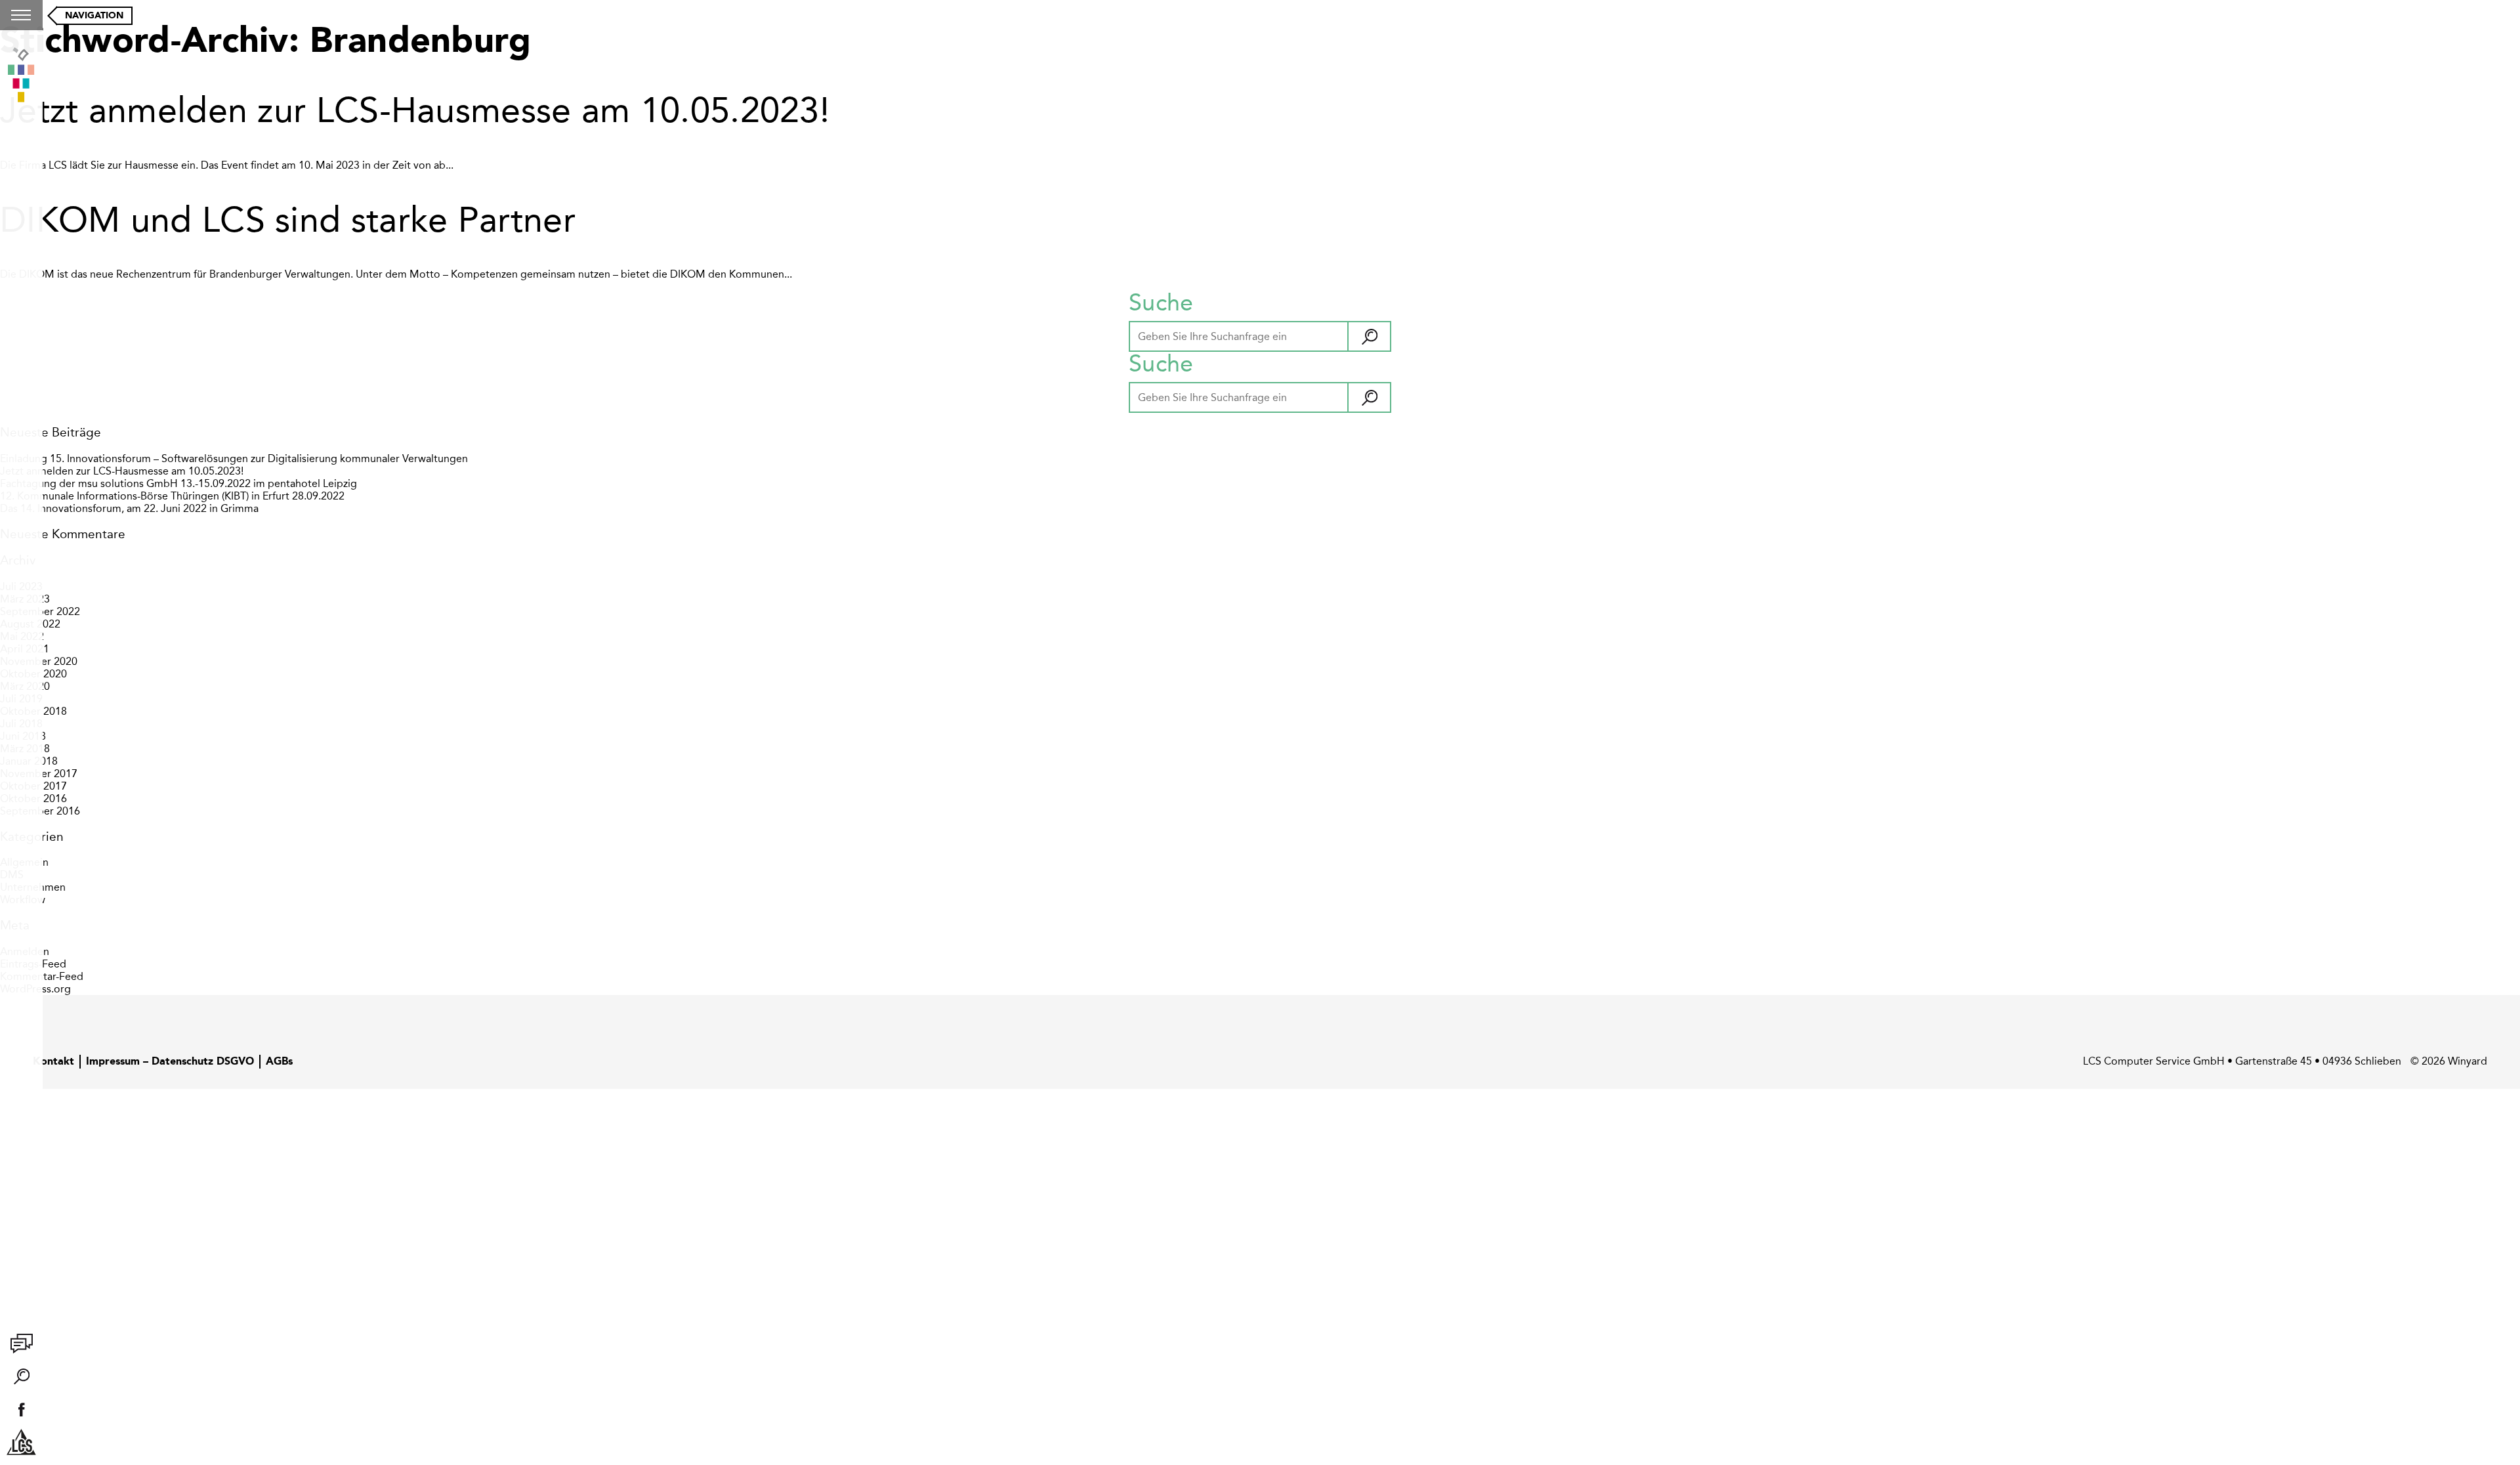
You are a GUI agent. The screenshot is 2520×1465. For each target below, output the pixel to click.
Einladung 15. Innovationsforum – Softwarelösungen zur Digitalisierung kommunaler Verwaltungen (234, 458)
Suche (22, 1376)
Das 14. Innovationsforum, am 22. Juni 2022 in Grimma (129, 508)
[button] (1369, 337)
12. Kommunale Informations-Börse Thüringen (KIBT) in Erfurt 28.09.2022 (172, 496)
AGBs (279, 1062)
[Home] (21, 76)
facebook (22, 1409)
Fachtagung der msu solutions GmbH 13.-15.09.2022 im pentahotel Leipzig (178, 483)
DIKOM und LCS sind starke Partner (288, 220)
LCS (22, 1442)
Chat (22, 1344)
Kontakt (53, 1062)
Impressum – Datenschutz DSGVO (170, 1062)
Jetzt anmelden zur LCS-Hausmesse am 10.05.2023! (415, 110)
